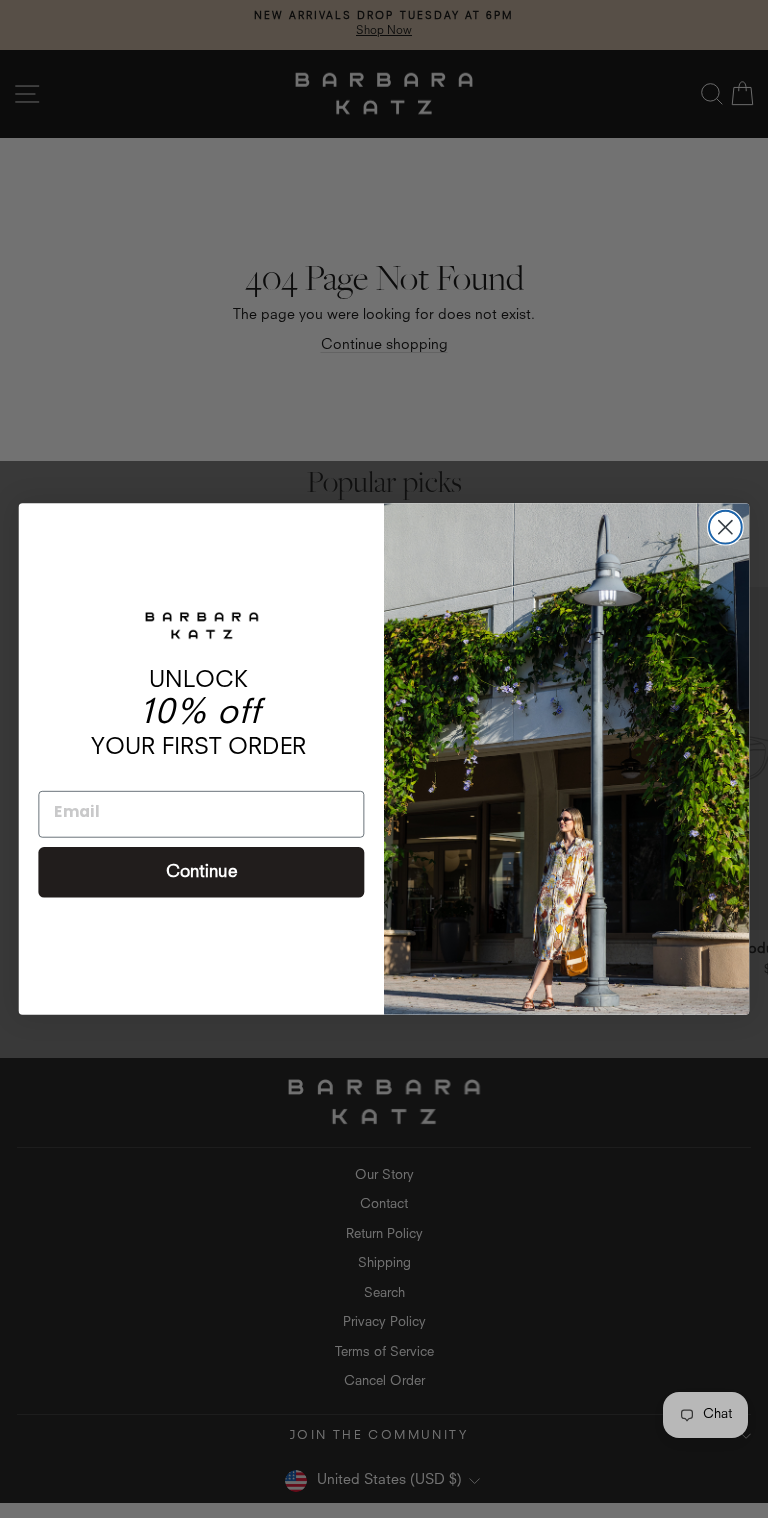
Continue (201, 872)
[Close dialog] (725, 527)
